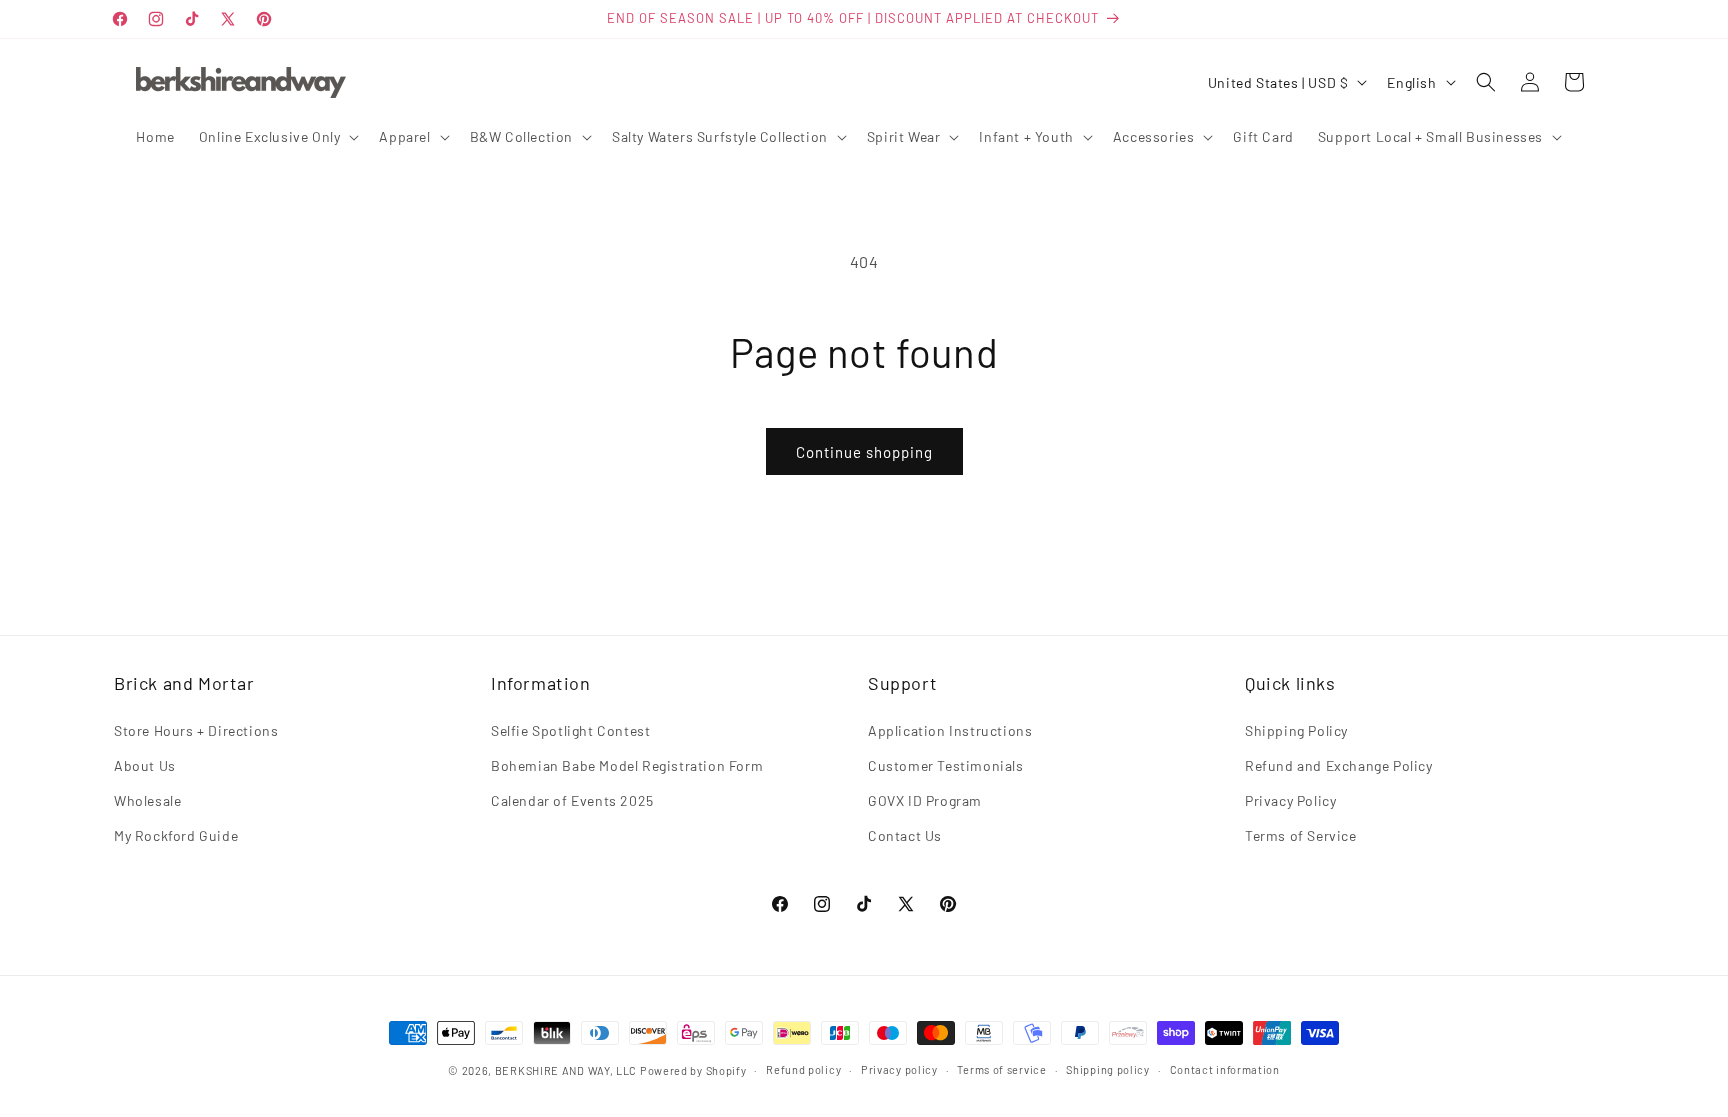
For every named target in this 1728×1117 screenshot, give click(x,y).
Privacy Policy (1290, 800)
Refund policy (803, 1069)
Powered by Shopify (693, 1070)
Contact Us (905, 835)
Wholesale (147, 800)
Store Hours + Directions (196, 730)
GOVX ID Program (925, 800)
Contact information (1225, 1069)
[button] (277, 137)
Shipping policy (1108, 1069)
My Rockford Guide (176, 835)
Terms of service (1001, 1069)
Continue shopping (864, 452)
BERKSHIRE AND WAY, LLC (566, 1070)
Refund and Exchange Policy (1339, 765)
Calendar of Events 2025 (572, 800)
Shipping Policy (1296, 730)
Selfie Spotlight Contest (570, 730)
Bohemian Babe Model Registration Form (627, 765)
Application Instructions (950, 730)
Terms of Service (1301, 835)
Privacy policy (899, 1069)
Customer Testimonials (946, 765)
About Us (145, 765)
